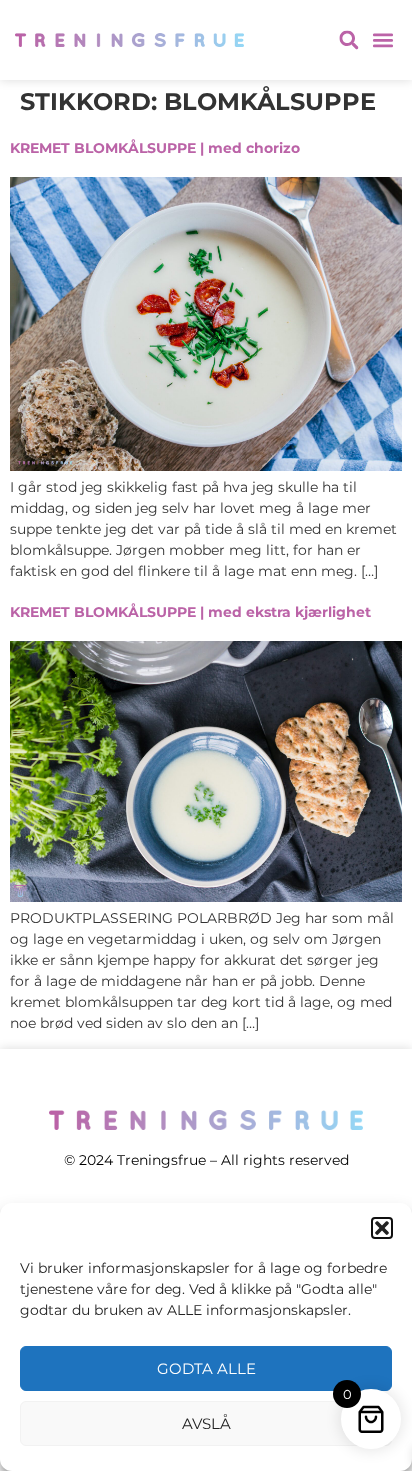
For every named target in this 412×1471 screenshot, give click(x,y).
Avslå (206, 1423)
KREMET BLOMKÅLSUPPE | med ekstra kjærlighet (190, 612)
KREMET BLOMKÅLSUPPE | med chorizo (155, 148)
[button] (382, 1228)
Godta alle (206, 1368)
